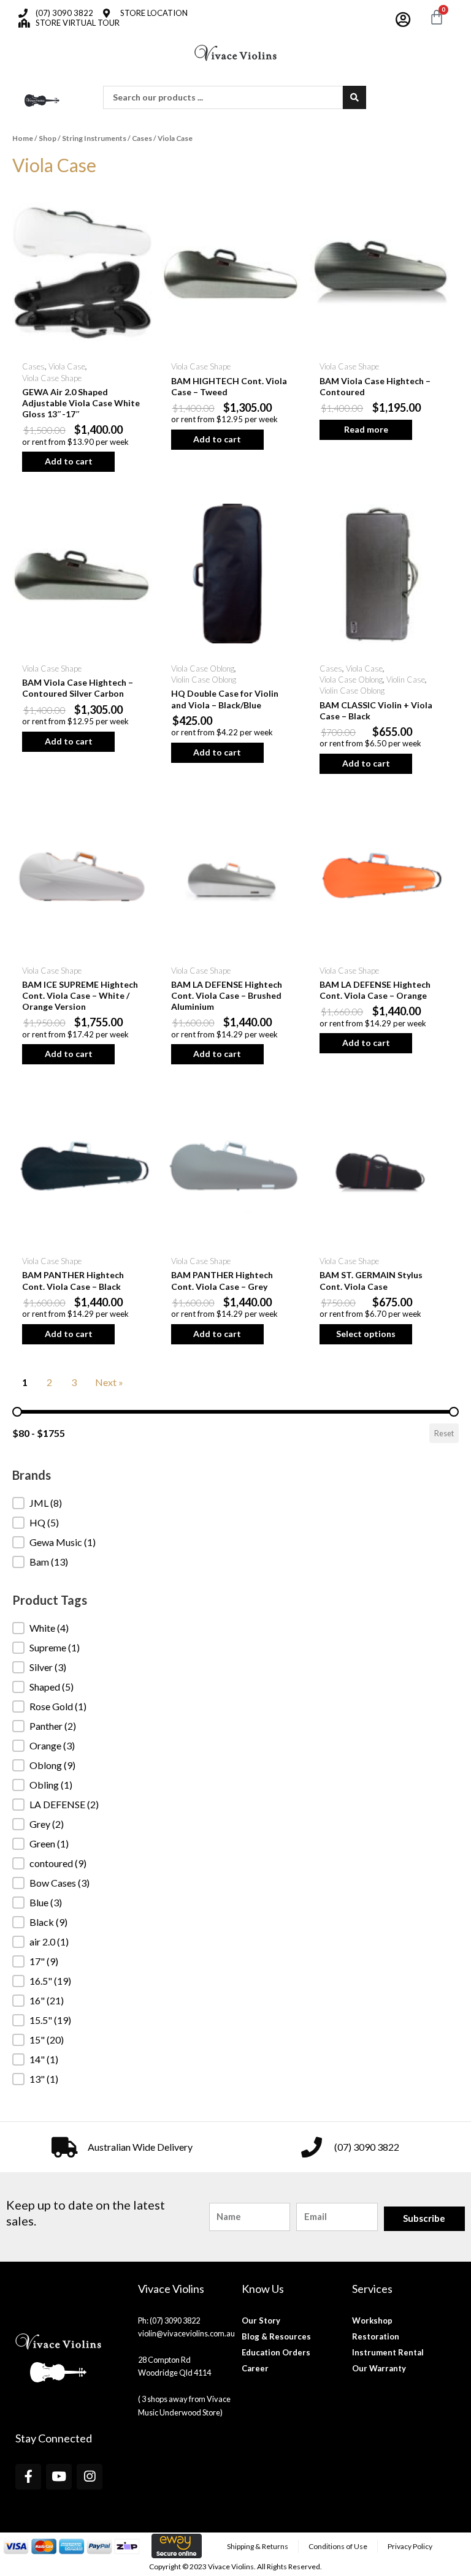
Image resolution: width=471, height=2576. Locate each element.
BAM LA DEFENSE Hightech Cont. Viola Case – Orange (375, 990)
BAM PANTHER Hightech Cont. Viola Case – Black (73, 1280)
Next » (109, 1382)
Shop (48, 138)
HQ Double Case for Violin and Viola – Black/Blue (225, 699)
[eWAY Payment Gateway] (177, 2545)
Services (372, 2289)
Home (23, 138)
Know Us (263, 2289)
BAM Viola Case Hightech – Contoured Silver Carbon (78, 688)
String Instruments (94, 138)
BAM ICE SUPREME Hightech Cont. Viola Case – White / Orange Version (80, 995)
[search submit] (354, 97)
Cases (142, 138)
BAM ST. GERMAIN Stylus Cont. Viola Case (371, 1280)
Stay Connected (54, 2438)
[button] (235, 1503)
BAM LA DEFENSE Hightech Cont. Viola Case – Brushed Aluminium (227, 995)
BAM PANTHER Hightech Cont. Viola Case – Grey (222, 1280)
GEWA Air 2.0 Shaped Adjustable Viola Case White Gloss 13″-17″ (81, 403)
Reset (444, 1433)
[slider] (17, 1412)
